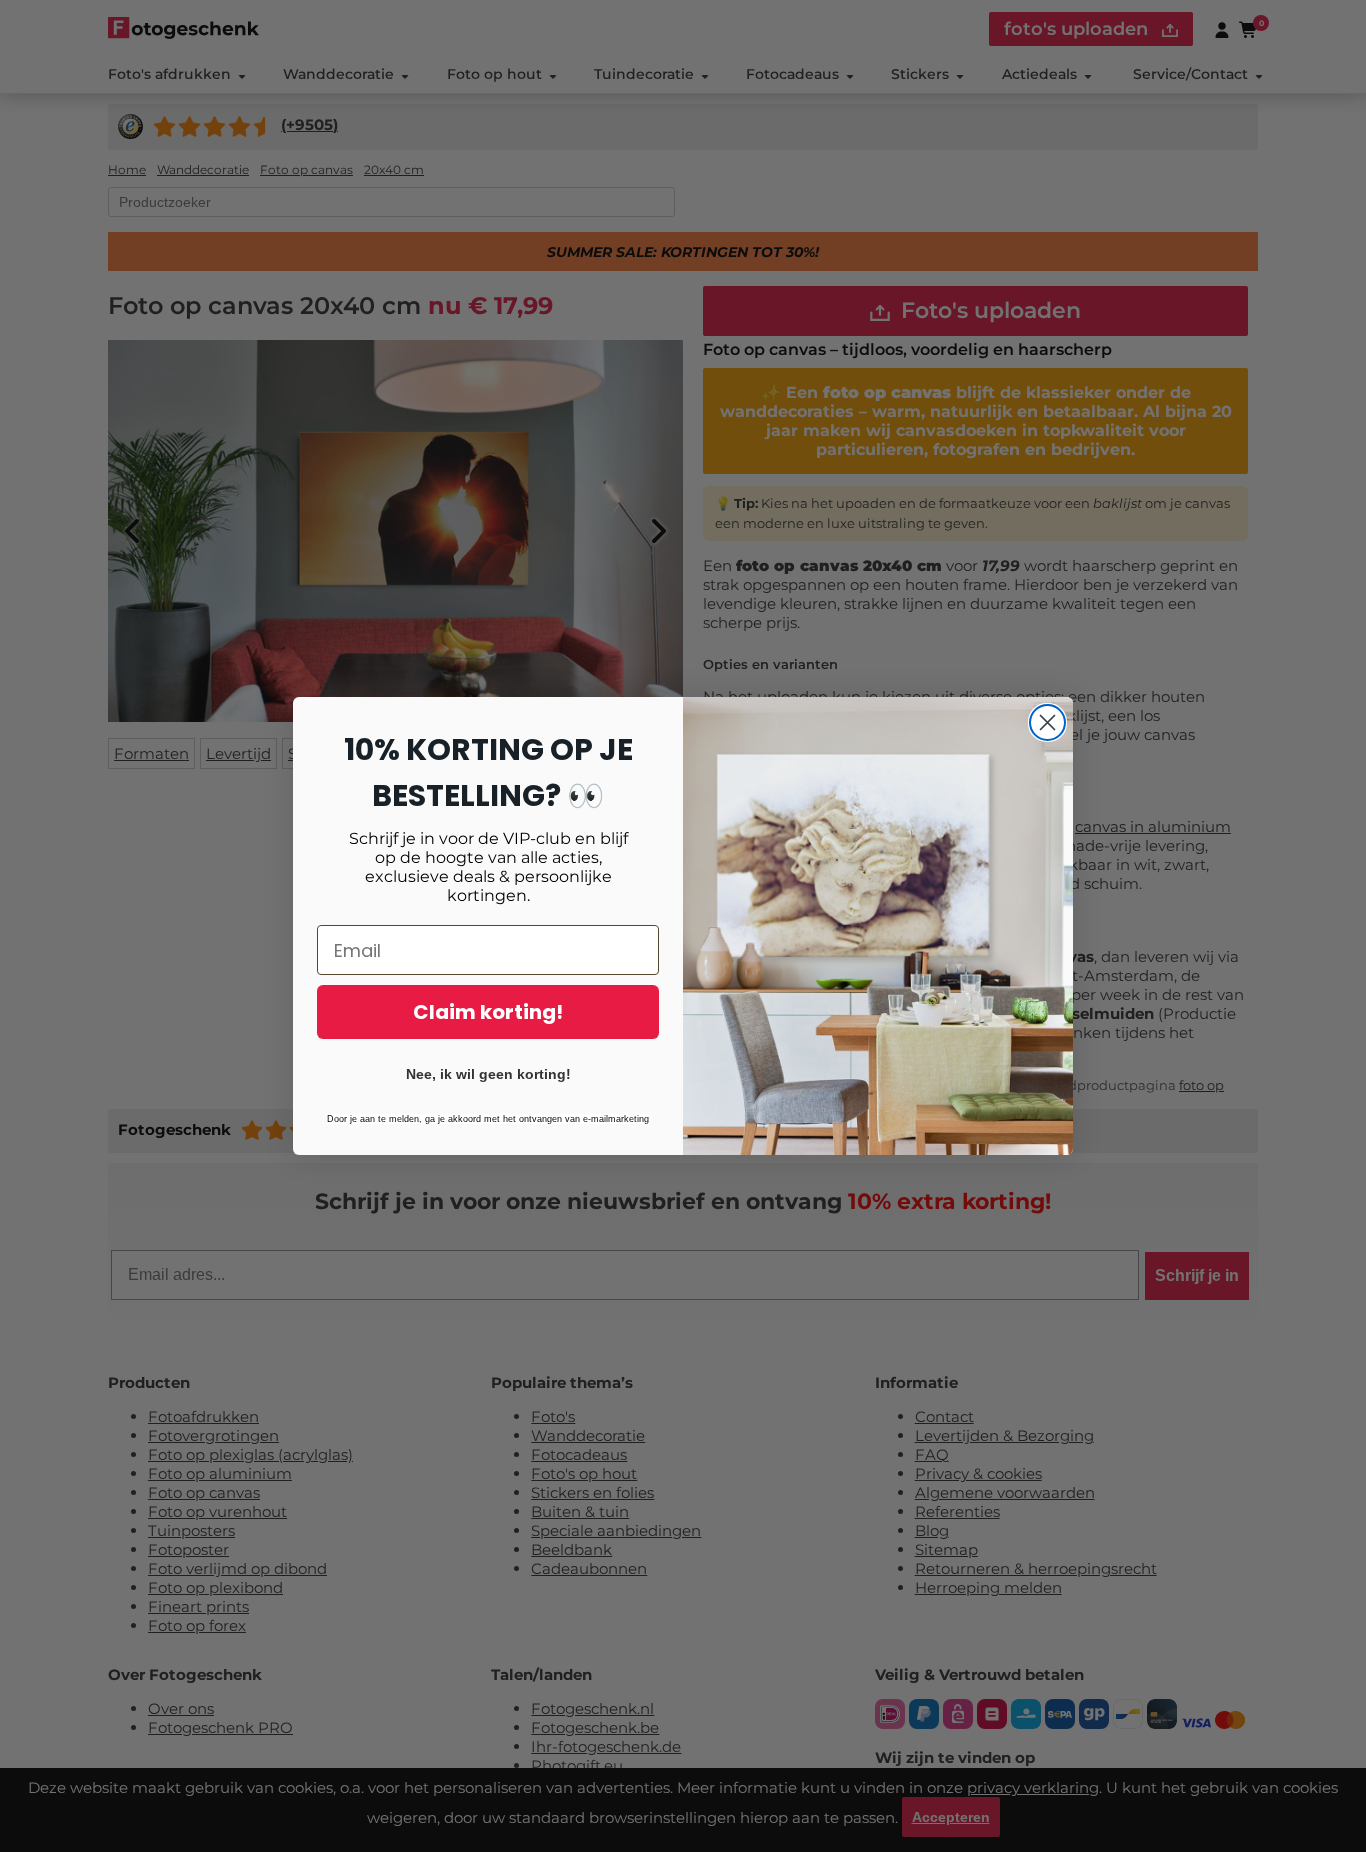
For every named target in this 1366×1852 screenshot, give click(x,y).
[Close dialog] (1047, 722)
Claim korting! (488, 1012)
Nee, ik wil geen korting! (488, 1074)
